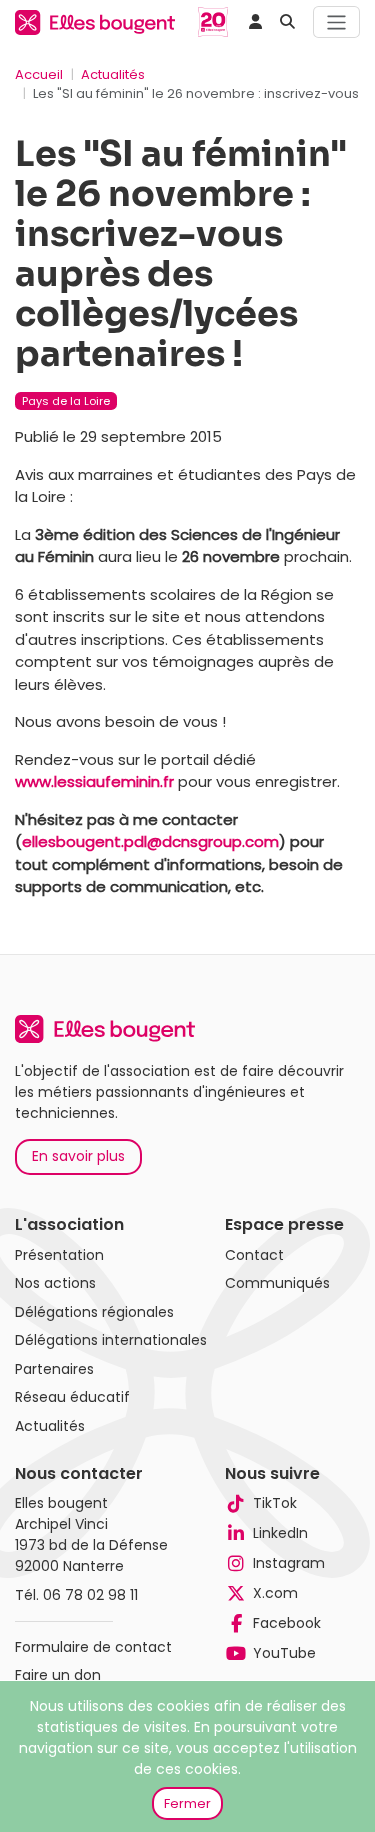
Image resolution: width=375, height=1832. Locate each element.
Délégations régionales (94, 1312)
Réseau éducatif (72, 1397)
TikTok (275, 1503)
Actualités (113, 74)
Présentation (59, 1255)
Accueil (39, 74)
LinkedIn (280, 1533)
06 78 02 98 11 (90, 1595)
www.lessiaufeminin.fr (94, 781)
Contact (254, 1255)
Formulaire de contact (93, 1647)
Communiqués (277, 1283)
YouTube (284, 1653)
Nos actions (55, 1283)
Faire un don (58, 1675)
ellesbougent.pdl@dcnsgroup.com (150, 841)
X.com (275, 1593)
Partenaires (54, 1369)
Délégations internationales (111, 1340)
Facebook (287, 1623)
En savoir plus (78, 1156)
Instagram (289, 1563)
